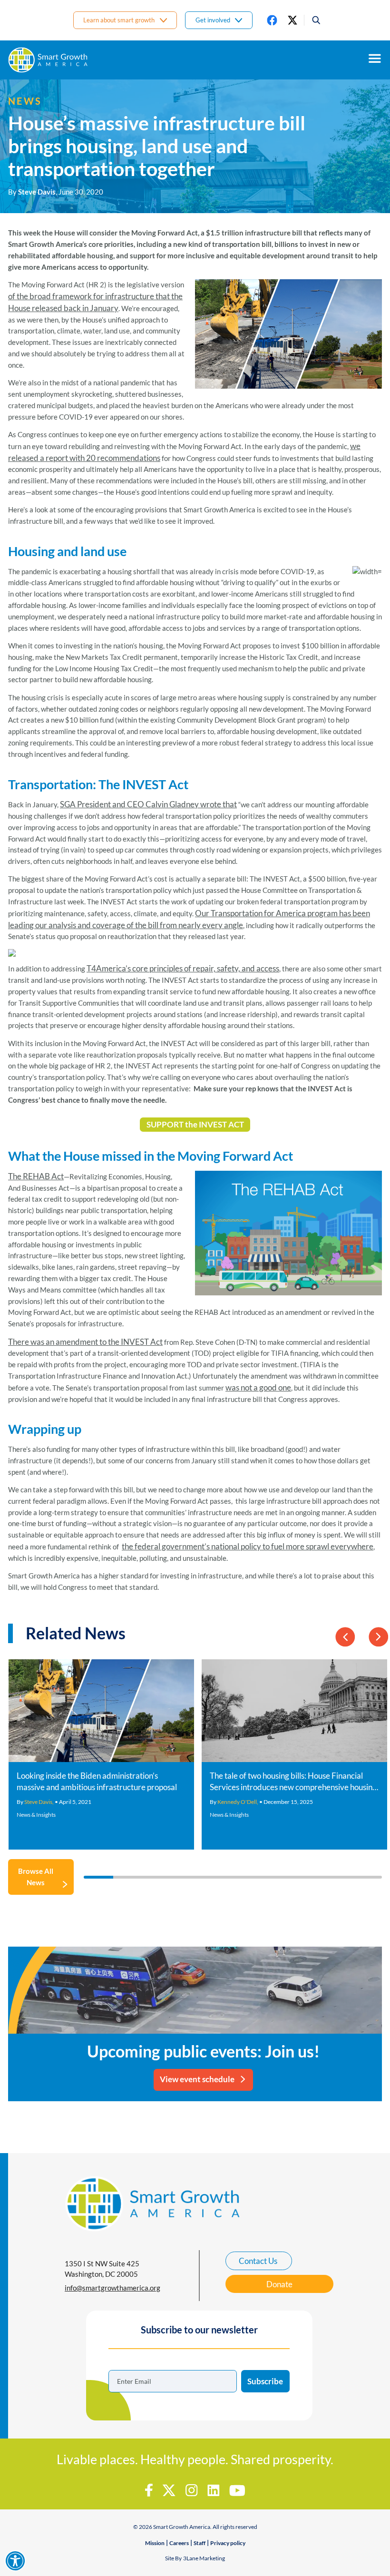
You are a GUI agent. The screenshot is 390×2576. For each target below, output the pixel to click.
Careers (179, 2543)
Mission (155, 2543)
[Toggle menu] (375, 59)
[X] (292, 20)
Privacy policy (228, 2543)
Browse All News (36, 1877)
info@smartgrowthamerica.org (112, 2288)
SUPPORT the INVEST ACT (195, 1124)
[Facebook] (272, 20)
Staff (200, 2543)
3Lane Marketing (204, 2558)
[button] (313, 20)
